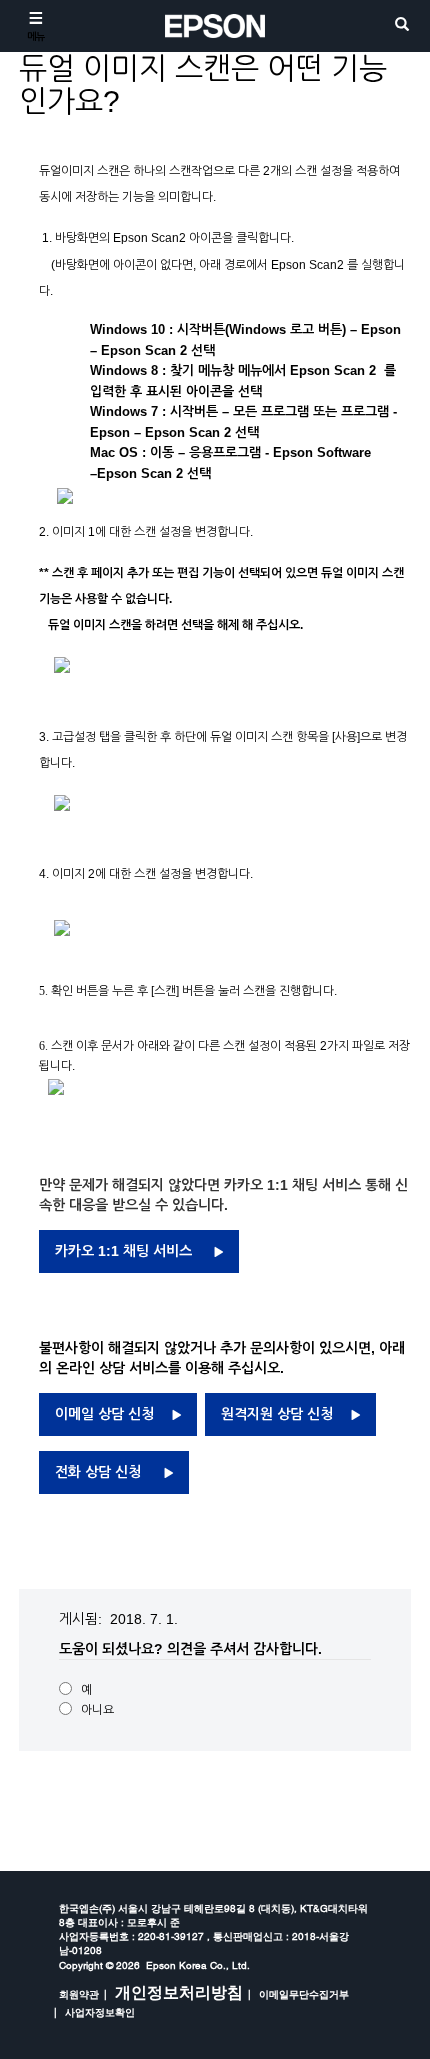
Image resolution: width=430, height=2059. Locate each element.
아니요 (97, 1710)
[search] (402, 25)
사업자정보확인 (100, 2012)
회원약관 (79, 1994)
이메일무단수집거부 (304, 1994)
